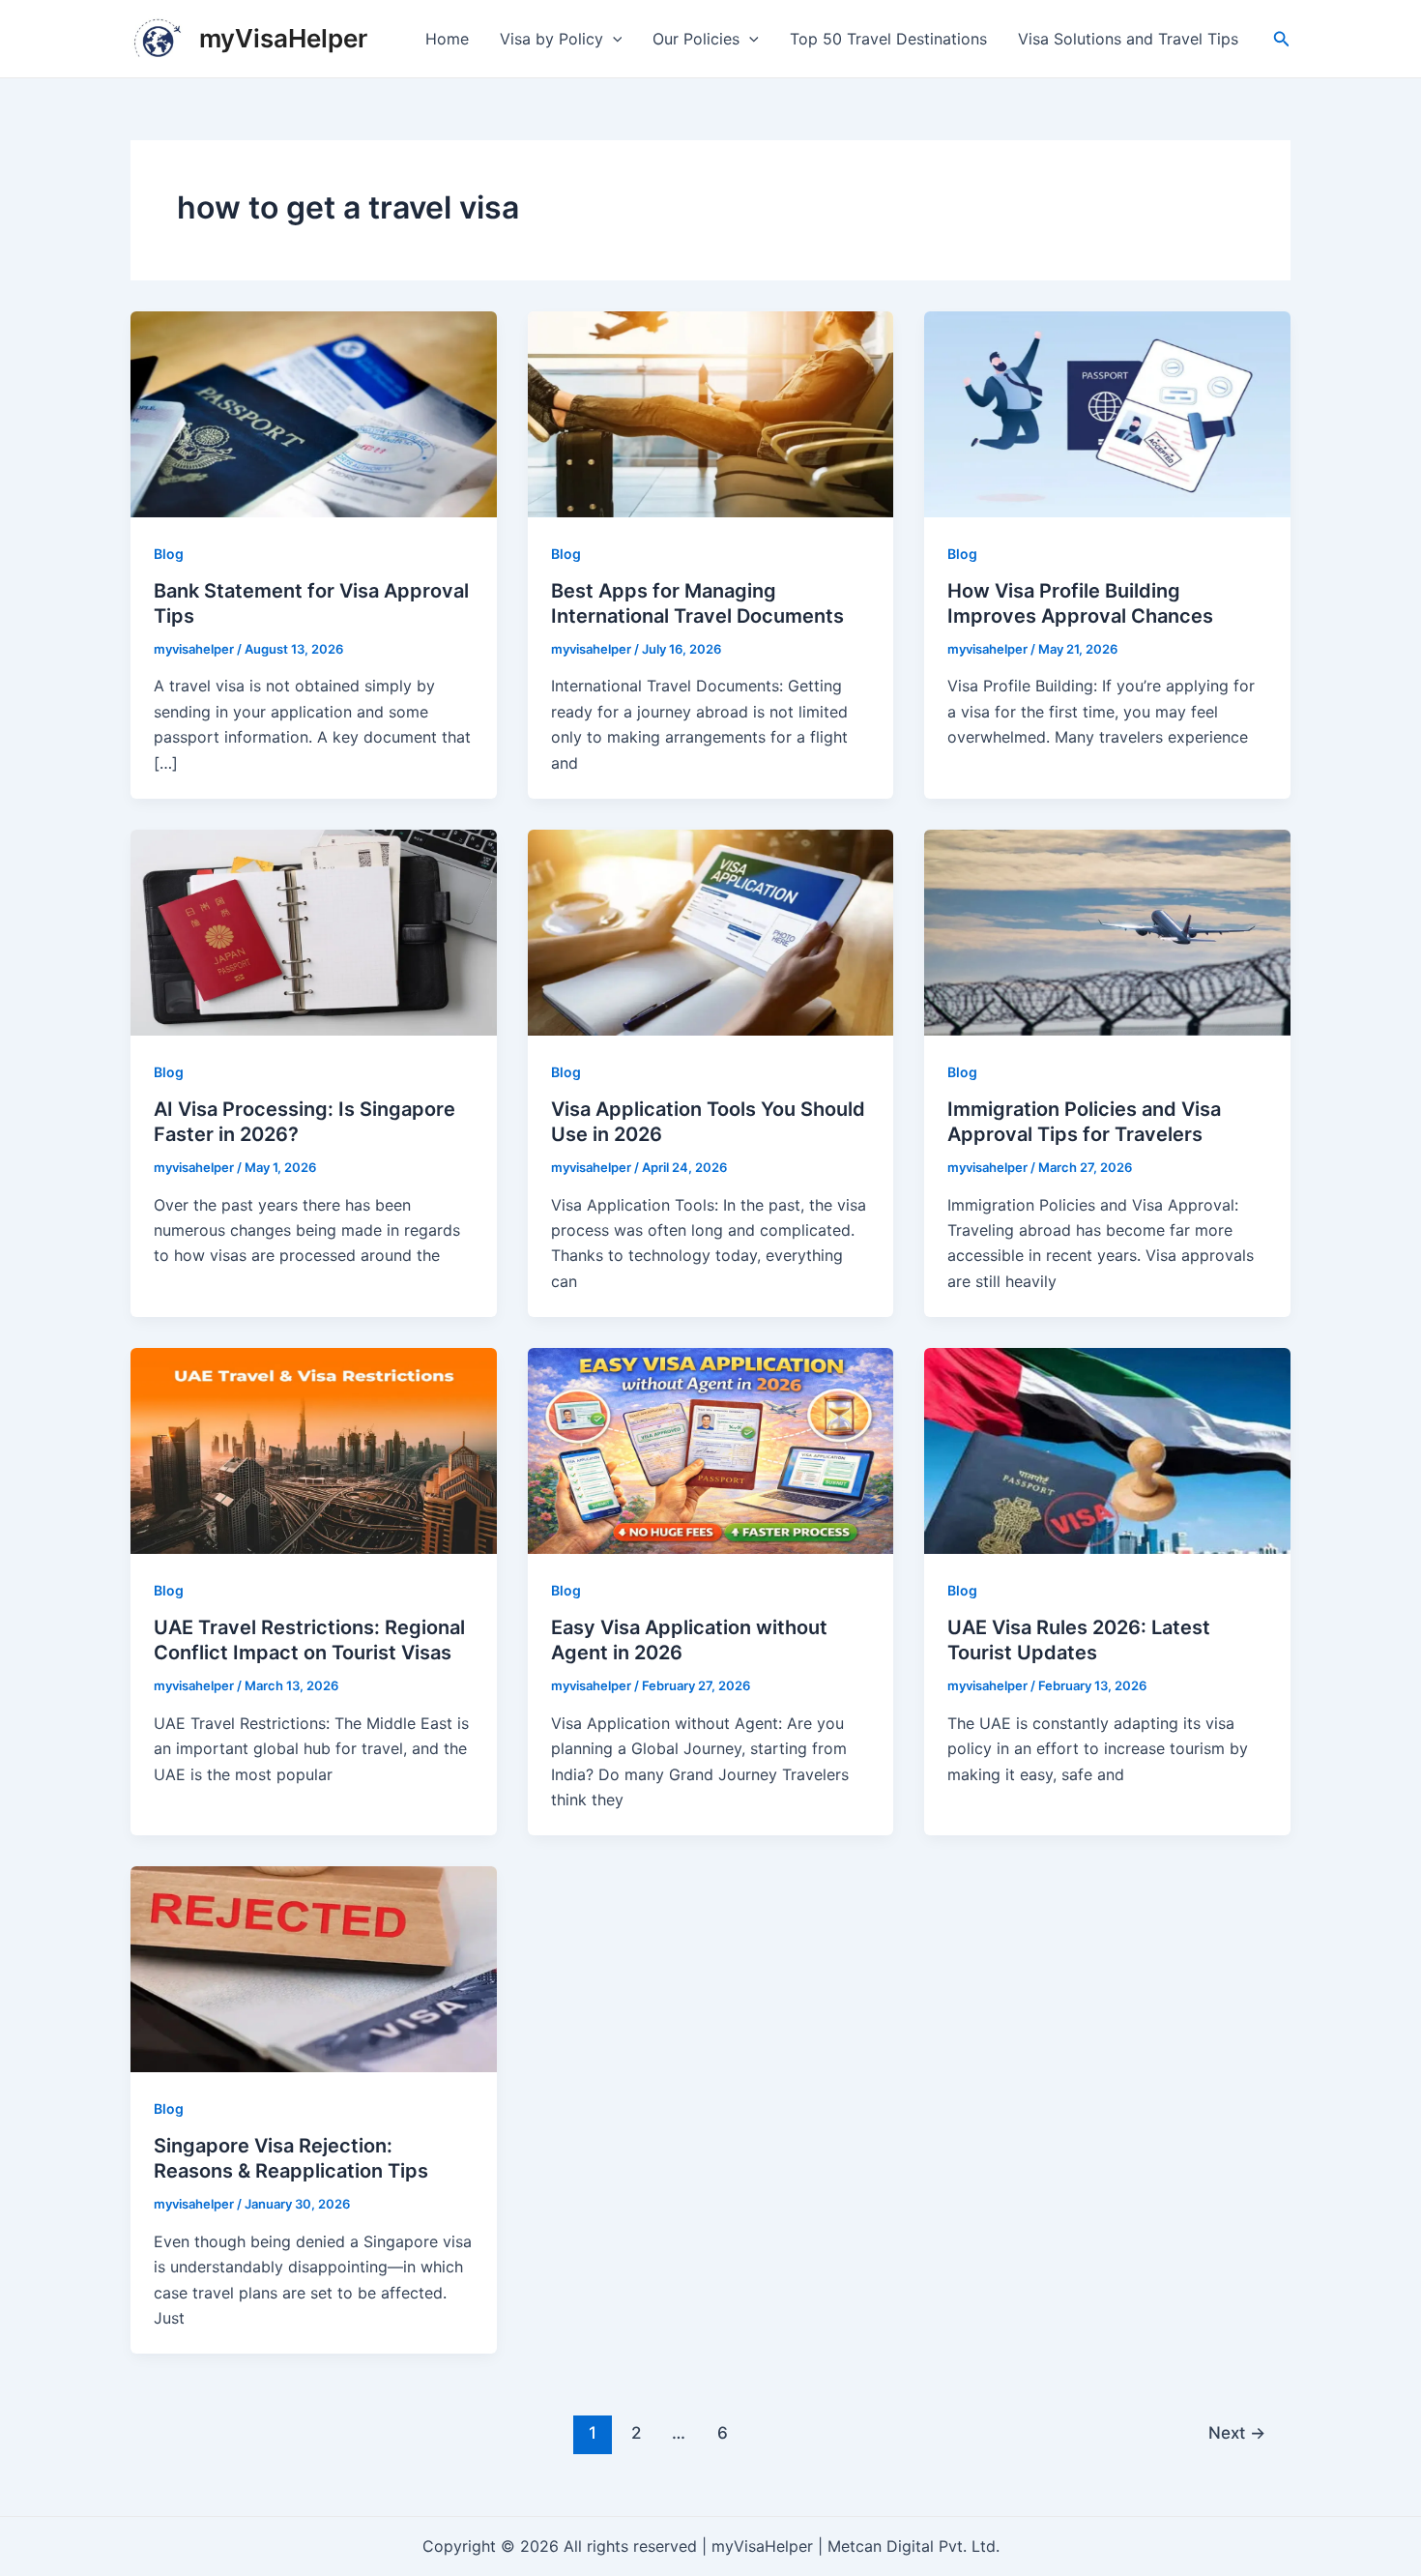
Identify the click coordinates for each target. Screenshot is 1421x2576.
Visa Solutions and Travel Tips (1128, 39)
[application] (613, 39)
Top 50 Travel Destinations (888, 39)
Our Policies (696, 39)
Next (1237, 2432)
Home (447, 39)
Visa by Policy (551, 39)
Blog (169, 554)
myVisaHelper (283, 38)
